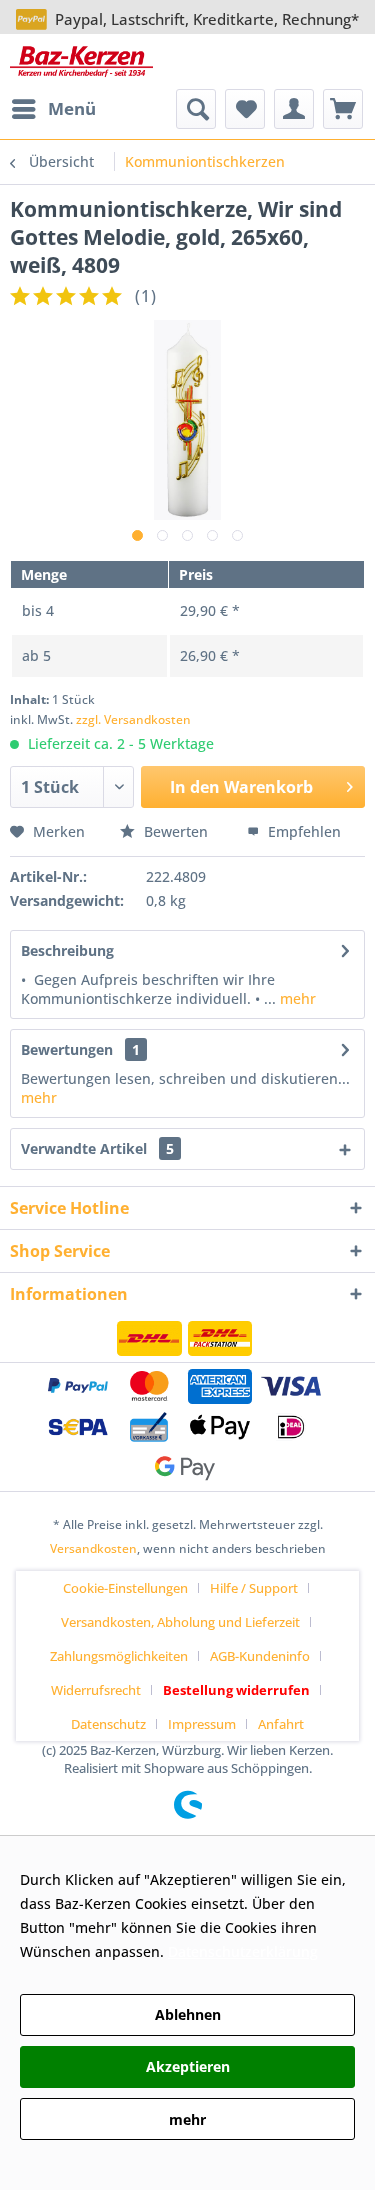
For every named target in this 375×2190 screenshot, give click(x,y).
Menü (72, 108)
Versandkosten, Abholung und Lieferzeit (180, 1622)
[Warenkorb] (343, 109)
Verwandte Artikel (97, 1148)
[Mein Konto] (294, 109)
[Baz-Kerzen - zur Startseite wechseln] (81, 61)
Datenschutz (108, 1724)
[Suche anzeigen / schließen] (196, 109)
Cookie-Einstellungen (125, 1588)
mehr (296, 998)
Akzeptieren (188, 2066)
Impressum (202, 1724)
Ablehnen (188, 2014)
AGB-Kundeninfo (260, 1656)
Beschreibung (67, 950)
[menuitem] (53, 109)
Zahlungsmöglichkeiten (119, 1656)
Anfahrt (281, 1724)
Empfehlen (302, 831)
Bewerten (176, 831)
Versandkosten (93, 1548)
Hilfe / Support (254, 1588)
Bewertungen (67, 1049)
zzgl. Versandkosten (133, 719)
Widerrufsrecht (96, 1690)
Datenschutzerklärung (243, 1951)
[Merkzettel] (245, 109)
